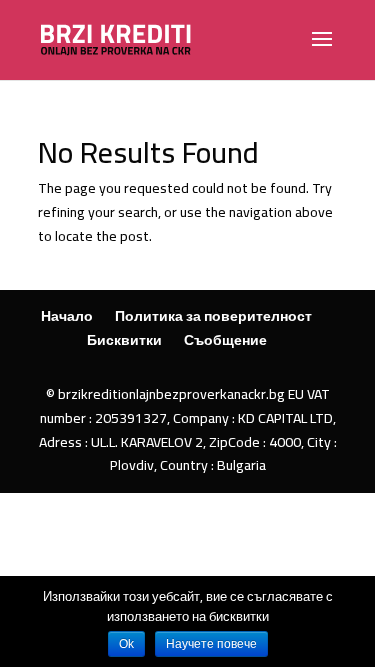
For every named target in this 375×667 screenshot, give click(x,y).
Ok (126, 644)
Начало (67, 316)
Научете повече (211, 644)
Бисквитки (124, 340)
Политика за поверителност (213, 316)
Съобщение (225, 340)
